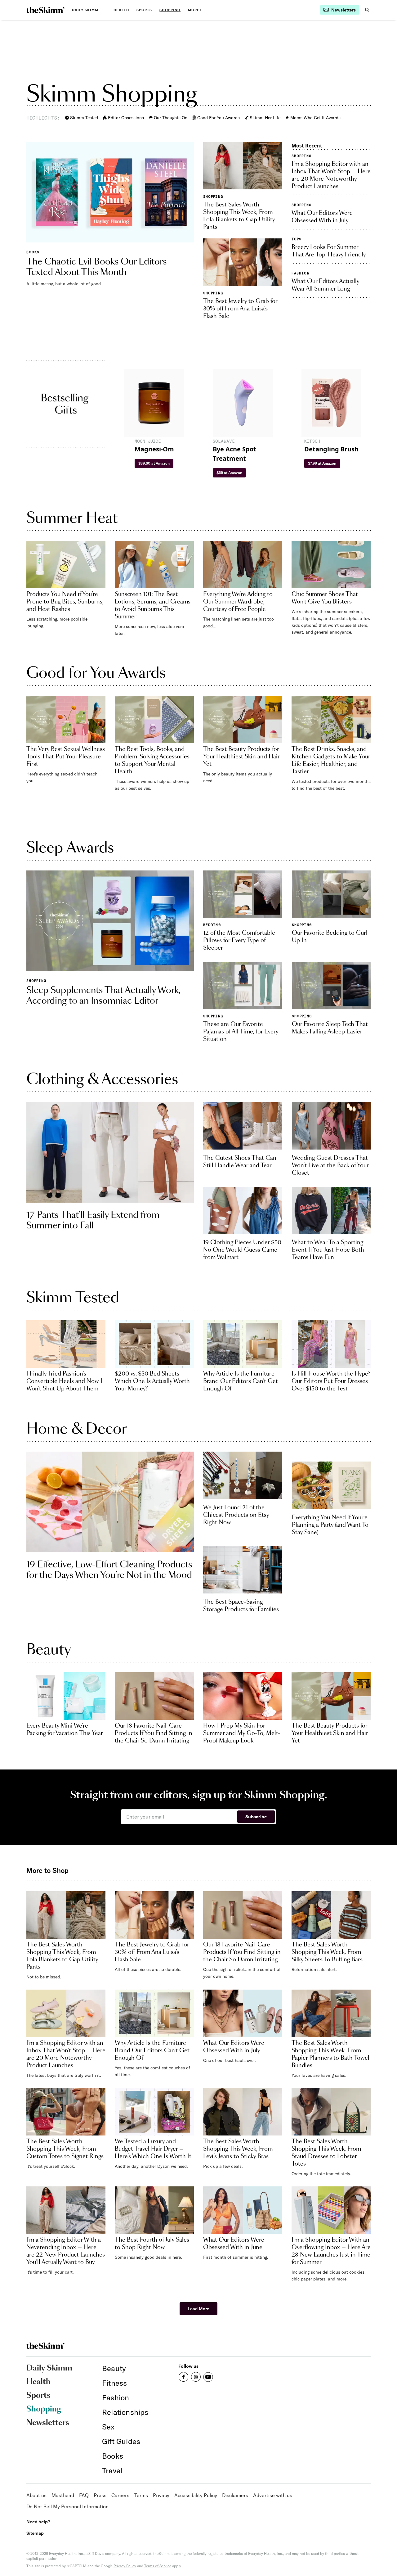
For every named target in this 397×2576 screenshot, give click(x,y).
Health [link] (121, 10)
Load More (198, 2309)
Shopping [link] (170, 10)
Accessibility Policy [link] (196, 2495)
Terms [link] (141, 2495)
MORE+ (195, 10)
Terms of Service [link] (158, 2566)
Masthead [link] (63, 2495)
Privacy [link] (161, 2495)
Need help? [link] (38, 2522)
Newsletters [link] (48, 2423)
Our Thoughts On (171, 118)
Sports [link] (144, 10)
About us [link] (36, 2495)
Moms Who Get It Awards (315, 118)
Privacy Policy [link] (125, 2566)
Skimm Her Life (265, 118)
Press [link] (100, 2495)
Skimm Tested (84, 118)
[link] (45, 10)
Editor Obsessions (126, 118)
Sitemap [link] (35, 2533)
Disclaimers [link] (235, 2495)
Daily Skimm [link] (85, 10)
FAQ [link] (84, 2495)
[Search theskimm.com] (367, 10)
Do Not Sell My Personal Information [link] (67, 2506)
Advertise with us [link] (273, 2495)
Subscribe (256, 1817)
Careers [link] (120, 2495)
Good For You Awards (219, 118)
